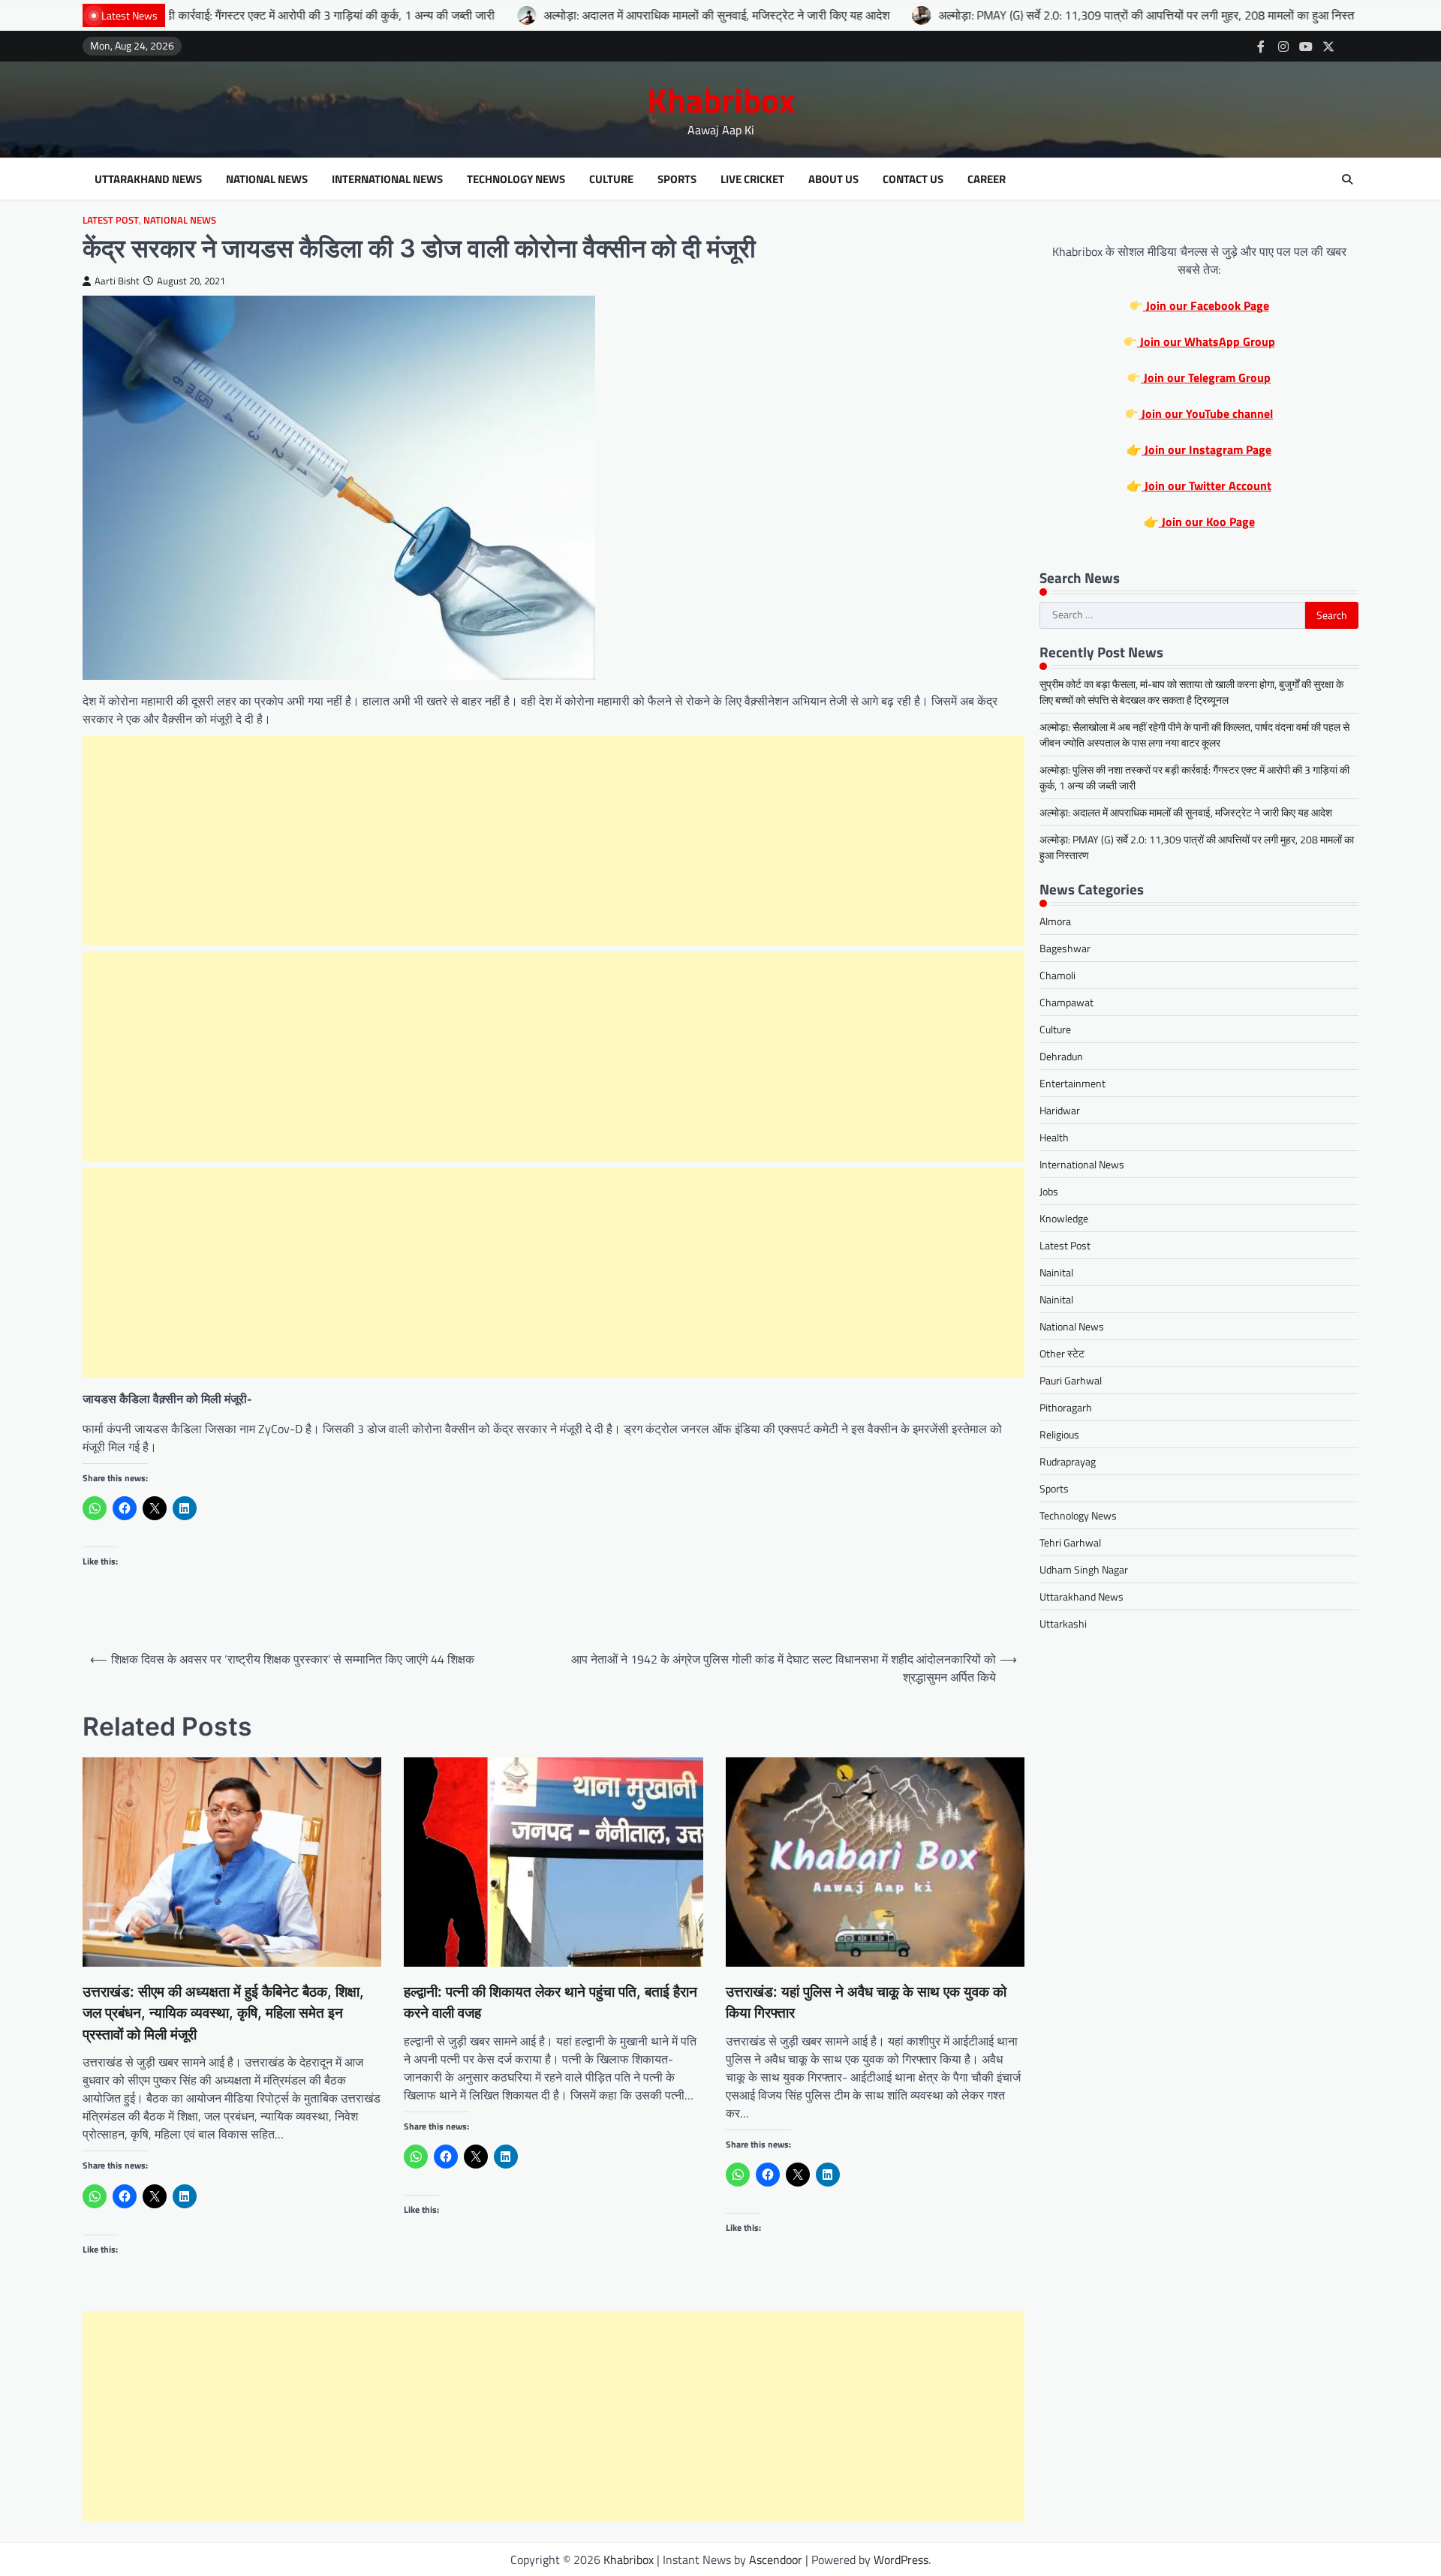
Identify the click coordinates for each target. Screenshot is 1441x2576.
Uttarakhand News (148, 179)
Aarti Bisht (117, 281)
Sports (677, 179)
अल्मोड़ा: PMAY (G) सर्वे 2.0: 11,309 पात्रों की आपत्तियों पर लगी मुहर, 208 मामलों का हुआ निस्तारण (1013, 15)
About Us (833, 179)
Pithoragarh (1066, 1407)
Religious (1059, 1434)
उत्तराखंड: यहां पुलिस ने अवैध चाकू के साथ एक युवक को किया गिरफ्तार (866, 2003)
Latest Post (111, 220)
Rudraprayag (1068, 1461)
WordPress (901, 2559)
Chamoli (1057, 975)
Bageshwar (1065, 948)
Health (1054, 1137)
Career (987, 179)
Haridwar (1060, 1110)
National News (267, 179)
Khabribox (721, 100)
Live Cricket (752, 179)
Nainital (1056, 1272)
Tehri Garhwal (1070, 1542)
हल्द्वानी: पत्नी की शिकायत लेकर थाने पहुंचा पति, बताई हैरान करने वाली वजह (551, 2003)
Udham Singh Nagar (1084, 1569)
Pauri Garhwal (1071, 1380)
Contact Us (913, 179)
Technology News (516, 179)
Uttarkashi (1063, 1623)
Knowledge (1064, 1218)
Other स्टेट (1062, 1353)
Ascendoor (776, 2559)
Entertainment (1072, 1083)
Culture (611, 179)
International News (387, 179)
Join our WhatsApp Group (1206, 341)
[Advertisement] (554, 840)
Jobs (1049, 1191)
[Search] (1347, 179)
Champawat (1066, 1002)
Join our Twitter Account (1206, 485)
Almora (1055, 921)
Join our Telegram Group (1206, 377)
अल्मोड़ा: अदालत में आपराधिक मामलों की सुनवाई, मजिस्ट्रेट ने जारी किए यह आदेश (575, 15)
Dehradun (1061, 1056)
